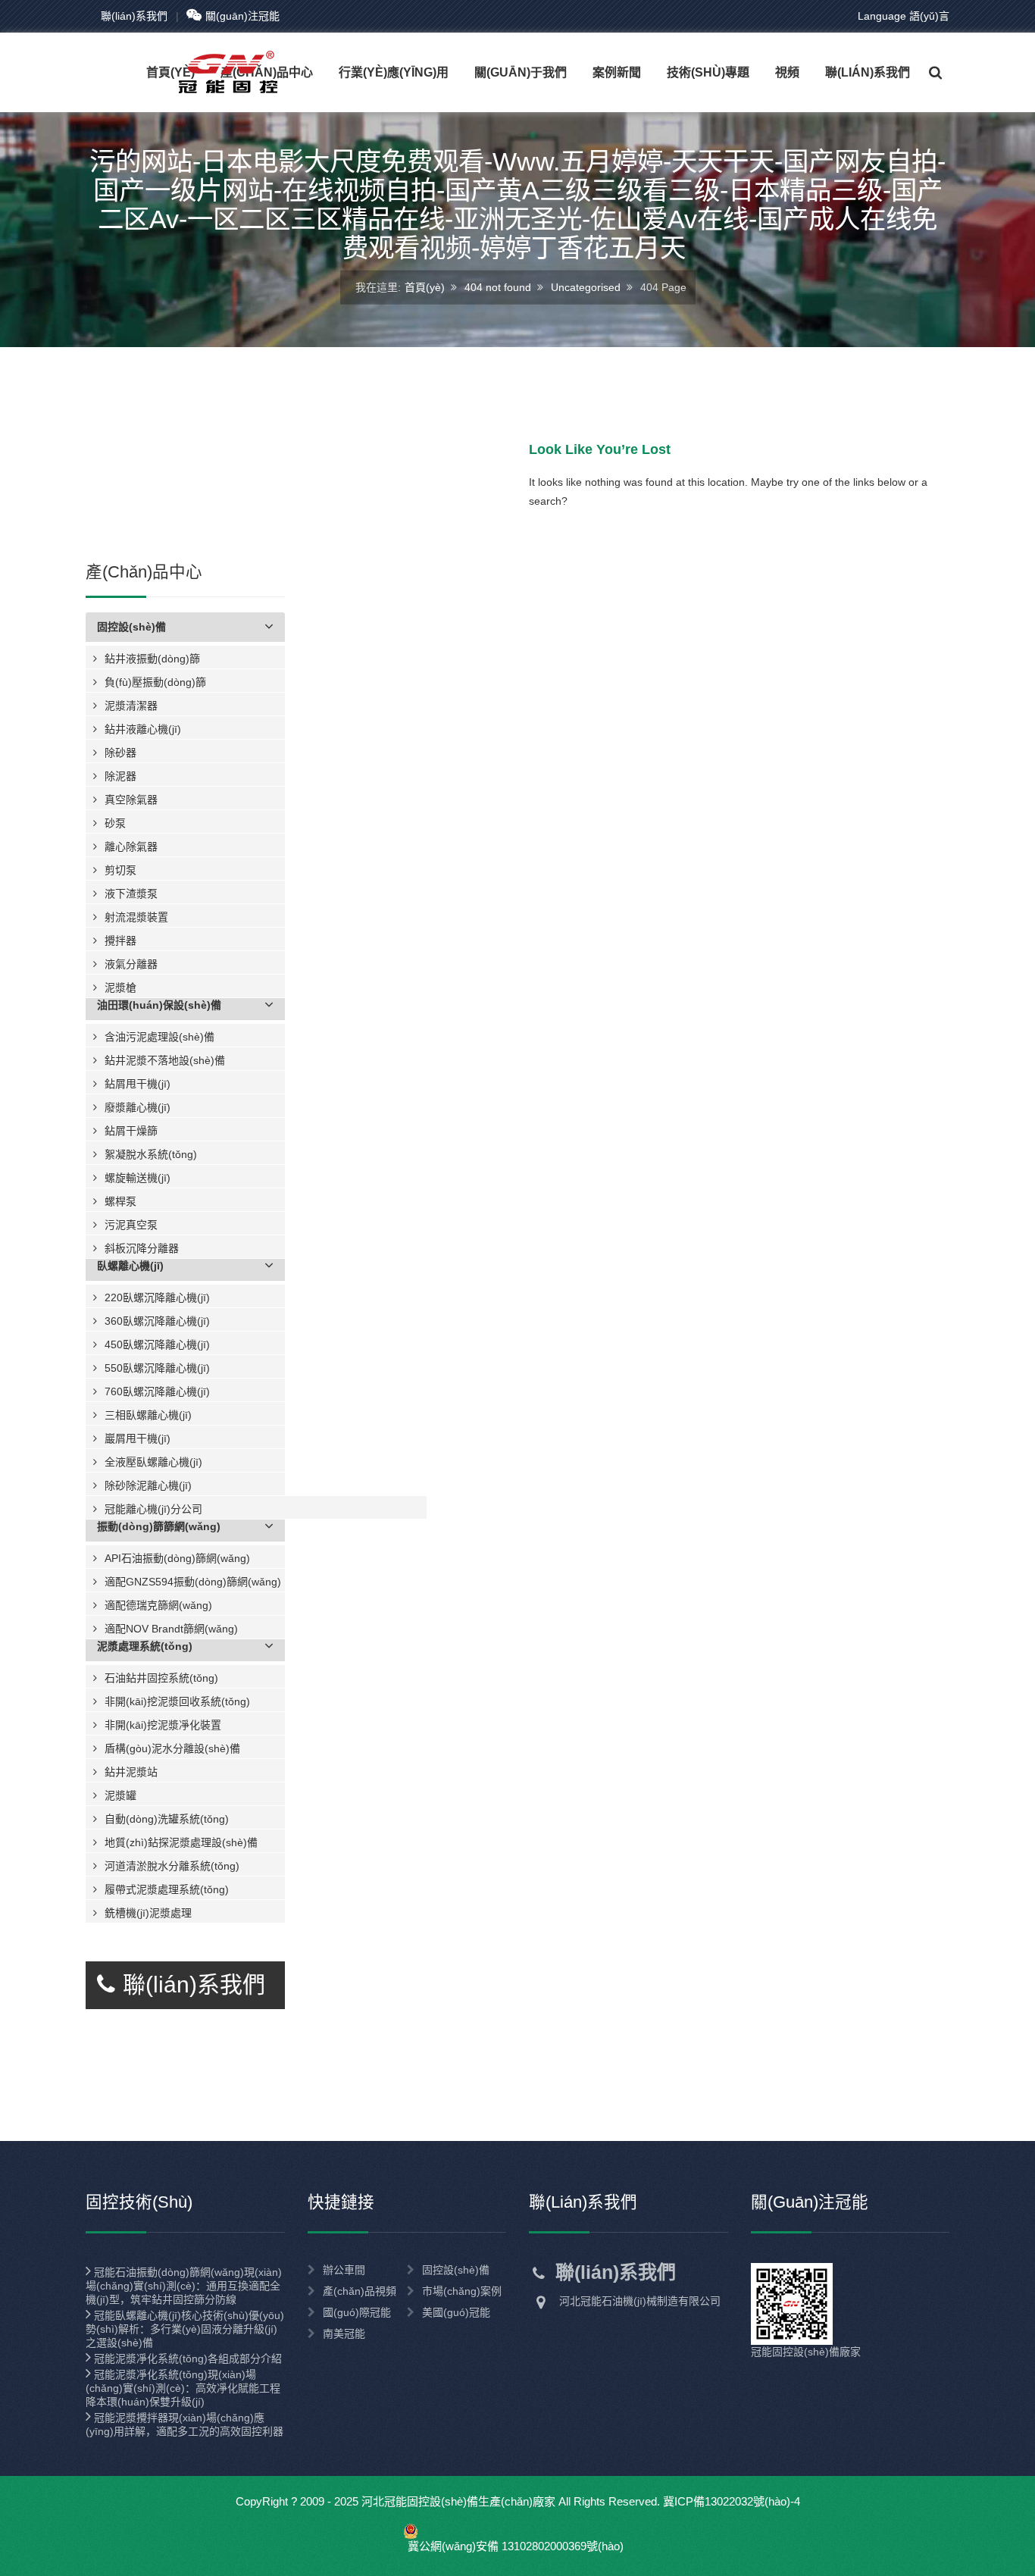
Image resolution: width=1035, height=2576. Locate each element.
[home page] (199, 72)
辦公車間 (344, 2270)
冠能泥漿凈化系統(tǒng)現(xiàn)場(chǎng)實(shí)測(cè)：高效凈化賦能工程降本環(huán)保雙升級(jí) (183, 2388)
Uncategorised (586, 286)
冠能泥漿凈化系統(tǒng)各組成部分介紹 (186, 2358)
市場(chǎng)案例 (462, 2291)
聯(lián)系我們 (134, 16)
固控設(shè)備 (456, 2270)
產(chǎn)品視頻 (360, 2291)
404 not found (498, 286)
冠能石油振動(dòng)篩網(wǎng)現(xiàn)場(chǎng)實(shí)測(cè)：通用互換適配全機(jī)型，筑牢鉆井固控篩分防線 (184, 2286)
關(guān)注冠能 (242, 16)
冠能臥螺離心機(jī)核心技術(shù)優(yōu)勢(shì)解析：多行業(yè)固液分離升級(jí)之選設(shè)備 (185, 2329)
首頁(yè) (425, 286)
